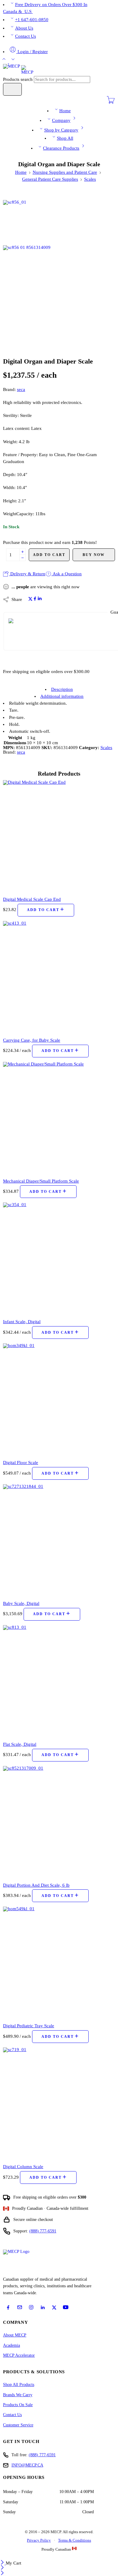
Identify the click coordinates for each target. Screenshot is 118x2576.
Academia (11, 2345)
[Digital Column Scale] (59, 2103)
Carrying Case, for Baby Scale (32, 1040)
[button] (46, 910)
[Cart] (111, 103)
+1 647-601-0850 (32, 20)
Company (61, 120)
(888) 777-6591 (43, 2231)
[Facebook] (8, 2308)
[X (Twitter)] (54, 2308)
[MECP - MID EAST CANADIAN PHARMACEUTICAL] (18, 69)
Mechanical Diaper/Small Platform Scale (41, 1181)
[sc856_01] (26, 222)
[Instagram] (31, 2307)
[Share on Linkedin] (40, 599)
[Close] (3, 2563)
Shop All (65, 138)
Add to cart (49, 555)
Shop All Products (19, 2385)
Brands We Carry (18, 2395)
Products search (18, 79)
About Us (24, 28)
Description (62, 689)
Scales (90, 179)
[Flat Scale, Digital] (59, 1681)
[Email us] (20, 2307)
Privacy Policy (39, 2540)
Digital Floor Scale (21, 1462)
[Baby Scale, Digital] (59, 1540)
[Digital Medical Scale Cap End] (59, 836)
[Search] (12, 89)
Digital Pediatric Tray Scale (29, 2026)
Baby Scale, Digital (21, 1603)
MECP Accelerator (19, 2355)
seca (21, 389)
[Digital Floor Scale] (59, 1399)
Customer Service (18, 2425)
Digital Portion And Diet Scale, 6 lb (36, 1885)
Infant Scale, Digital (22, 1321)
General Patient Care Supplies (50, 179)
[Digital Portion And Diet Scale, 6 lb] (59, 1822)
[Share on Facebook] (35, 599)
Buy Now (94, 555)
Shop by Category (61, 130)
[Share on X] (30, 599)
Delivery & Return (27, 574)
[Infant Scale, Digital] (59, 1258)
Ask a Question (67, 574)
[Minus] (23, 558)
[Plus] (23, 552)
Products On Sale (18, 2405)
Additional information (62, 696)
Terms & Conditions (75, 2540)
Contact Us (26, 36)
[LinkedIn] (43, 2308)
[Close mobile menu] (2, 2574)
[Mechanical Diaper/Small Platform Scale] (59, 1118)
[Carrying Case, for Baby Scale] (59, 977)
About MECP (15, 2335)
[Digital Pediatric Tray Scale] (59, 1962)
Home (65, 111)
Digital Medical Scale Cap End (32, 899)
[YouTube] (66, 2307)
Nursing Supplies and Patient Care (65, 172)
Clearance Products (61, 148)
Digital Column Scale (23, 2166)
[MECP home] (23, 2261)
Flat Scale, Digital (20, 1744)
